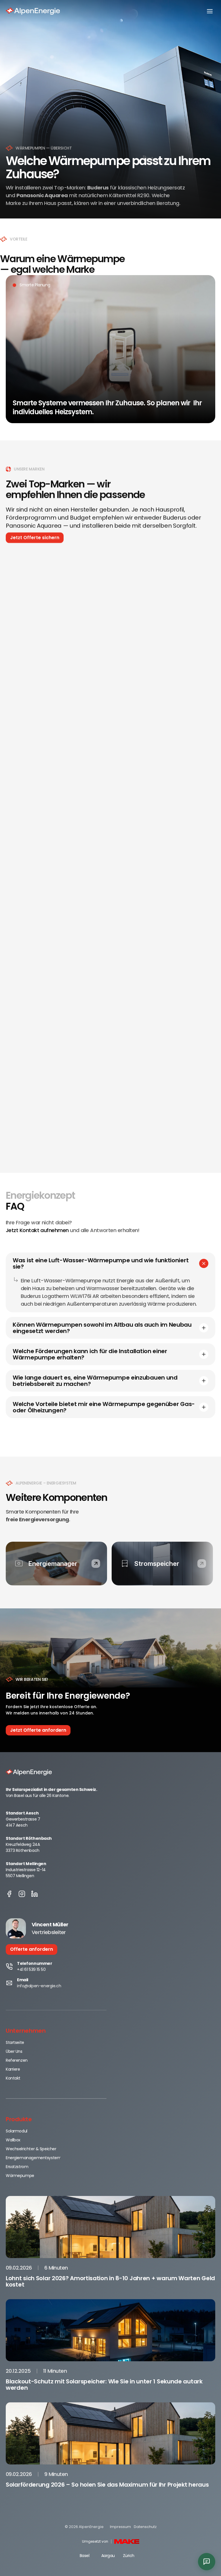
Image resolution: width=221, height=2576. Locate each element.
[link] (96, 1564)
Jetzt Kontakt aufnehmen (37, 1230)
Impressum (120, 2527)
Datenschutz (145, 2527)
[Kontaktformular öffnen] (207, 2562)
